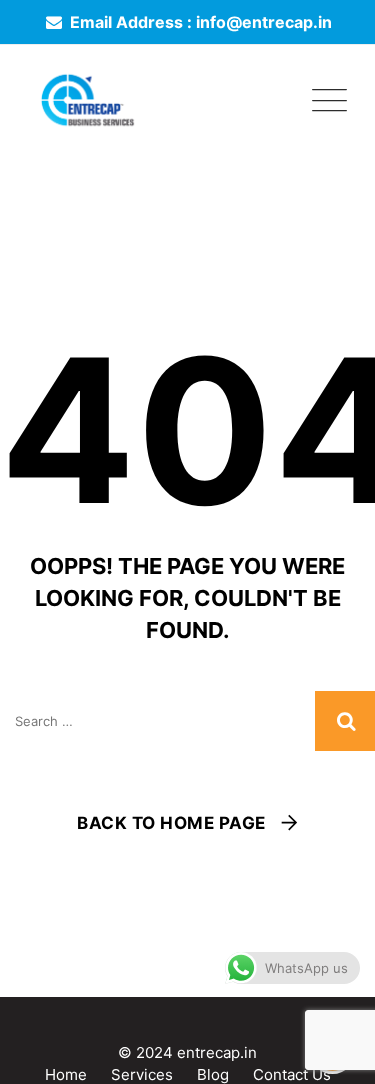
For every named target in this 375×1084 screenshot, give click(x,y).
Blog (213, 1074)
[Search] (345, 721)
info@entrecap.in (264, 22)
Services (142, 1074)
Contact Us (292, 1074)
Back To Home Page (171, 823)
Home (66, 1074)
